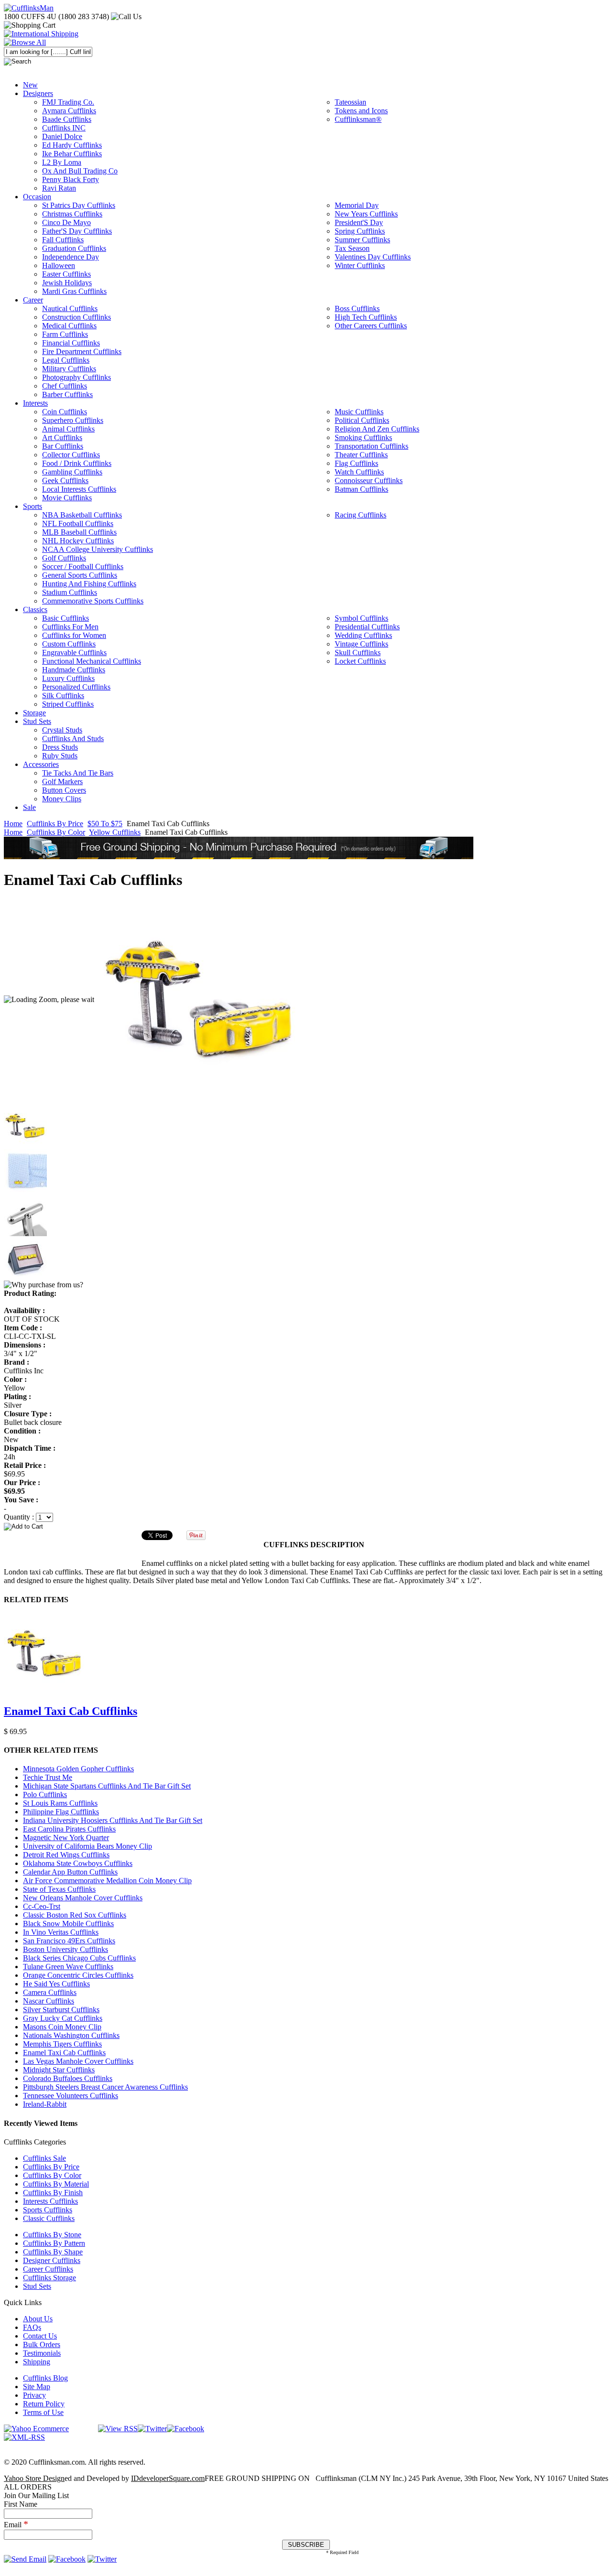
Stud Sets (37, 2286)
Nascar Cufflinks (49, 2001)
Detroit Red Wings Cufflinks (66, 1855)
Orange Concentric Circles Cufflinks (78, 1975)
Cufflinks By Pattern (54, 2243)
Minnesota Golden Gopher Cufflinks (78, 1769)
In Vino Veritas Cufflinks (61, 1932)
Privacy (34, 2395)
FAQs (32, 2327)
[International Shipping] (41, 34)
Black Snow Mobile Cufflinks (68, 1924)
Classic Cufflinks (49, 2218)
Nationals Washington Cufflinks (71, 2035)
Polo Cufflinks (45, 1795)
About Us (38, 2319)
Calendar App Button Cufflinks (70, 1872)
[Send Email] (25, 2559)
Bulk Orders (42, 2344)
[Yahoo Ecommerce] (36, 2429)
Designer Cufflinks (52, 2260)
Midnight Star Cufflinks (59, 2070)
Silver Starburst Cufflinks (61, 2010)
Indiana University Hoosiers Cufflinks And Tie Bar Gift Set (113, 1820)
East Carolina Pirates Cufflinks (69, 1829)
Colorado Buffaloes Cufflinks (68, 2078)
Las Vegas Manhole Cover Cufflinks (78, 2061)
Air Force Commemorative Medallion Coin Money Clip (107, 1881)
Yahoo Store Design (34, 2478)
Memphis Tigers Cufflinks (62, 2044)
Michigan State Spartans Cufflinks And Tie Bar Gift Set (107, 1786)
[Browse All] (25, 42)
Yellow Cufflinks (115, 832)
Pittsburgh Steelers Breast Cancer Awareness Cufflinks (105, 2087)
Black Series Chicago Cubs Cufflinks (79, 1958)
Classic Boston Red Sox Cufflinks (75, 1915)
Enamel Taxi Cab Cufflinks (71, 1711)
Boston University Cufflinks (66, 1949)
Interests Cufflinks (50, 2201)
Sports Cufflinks (48, 2210)
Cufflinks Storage (49, 2278)
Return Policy (44, 2404)
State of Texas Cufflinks (59, 1889)
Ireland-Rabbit (45, 2104)
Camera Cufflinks (50, 1992)
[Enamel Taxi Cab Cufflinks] (199, 999)
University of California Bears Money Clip (87, 1846)
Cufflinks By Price (55, 824)
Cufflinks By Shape (53, 2252)
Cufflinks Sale (44, 2158)
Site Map (37, 2387)
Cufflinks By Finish (53, 2193)
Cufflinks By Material (56, 2184)
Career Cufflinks (48, 2269)
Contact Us (40, 2336)
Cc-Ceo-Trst (42, 1906)
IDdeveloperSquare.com (168, 2478)
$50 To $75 (105, 824)
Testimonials (42, 2353)
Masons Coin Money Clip (62, 2027)
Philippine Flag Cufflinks (61, 1812)
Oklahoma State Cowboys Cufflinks (78, 1863)
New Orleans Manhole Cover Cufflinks (83, 1898)
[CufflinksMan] (29, 8)
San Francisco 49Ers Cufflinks (69, 1941)
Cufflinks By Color (56, 832)
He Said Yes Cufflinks (56, 1984)
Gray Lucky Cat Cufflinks (63, 2018)
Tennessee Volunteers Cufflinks (71, 2096)
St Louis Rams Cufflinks (60, 1803)
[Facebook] (186, 2429)
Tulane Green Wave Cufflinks (68, 1967)
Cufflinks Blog (45, 2378)
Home (13, 824)
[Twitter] (152, 2429)
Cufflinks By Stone (52, 2235)
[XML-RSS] (24, 2437)
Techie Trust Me (48, 1777)
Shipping (37, 2362)
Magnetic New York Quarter (66, 1838)
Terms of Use (43, 2412)
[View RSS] (118, 2429)
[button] (306, 1526)
